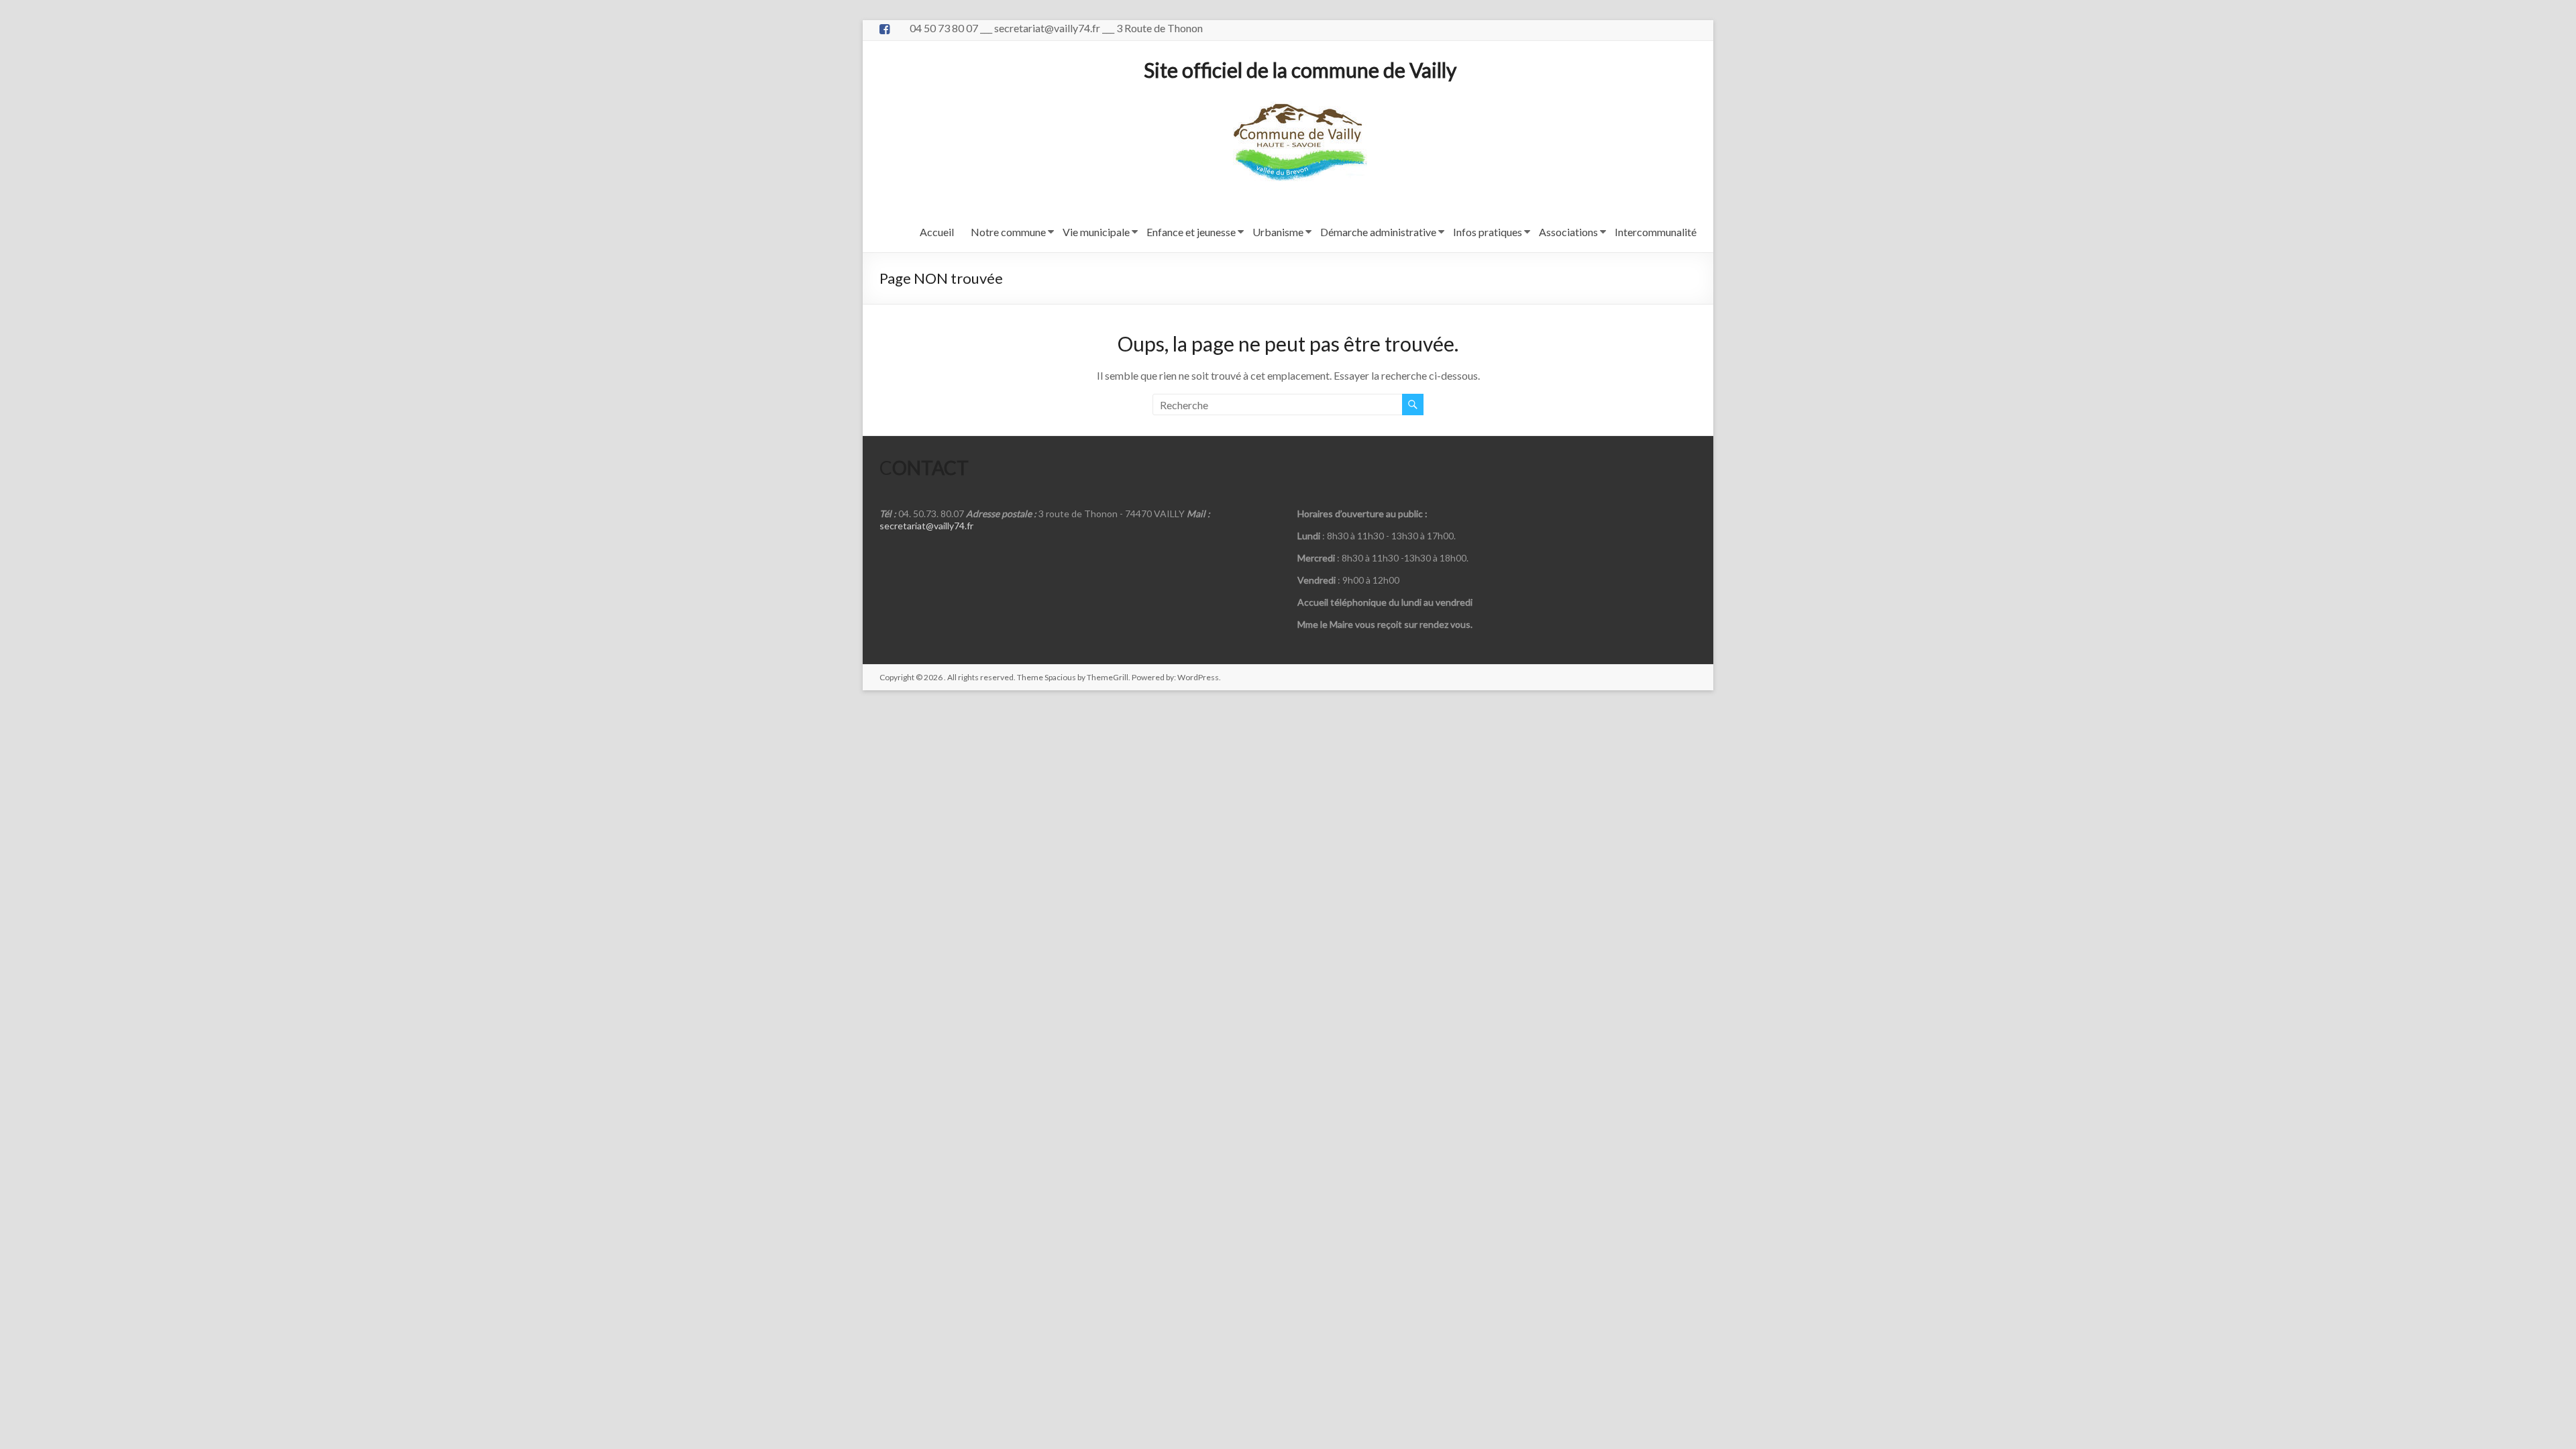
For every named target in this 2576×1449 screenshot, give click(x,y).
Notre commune (1008, 232)
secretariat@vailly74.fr (926, 526)
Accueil (937, 232)
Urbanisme (1278, 232)
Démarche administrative (1378, 232)
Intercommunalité (1656, 232)
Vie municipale (1096, 232)
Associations (1568, 232)
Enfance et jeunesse (1191, 232)
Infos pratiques (1488, 232)
